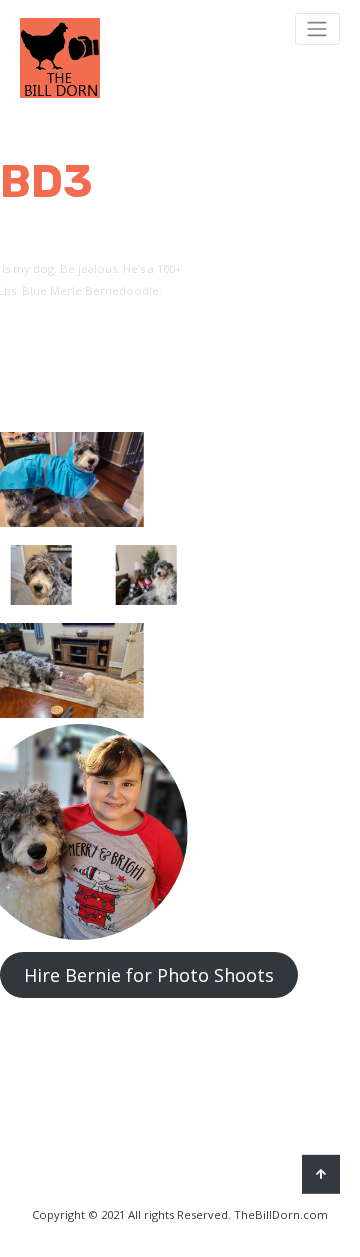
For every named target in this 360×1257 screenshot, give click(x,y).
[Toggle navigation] (317, 29)
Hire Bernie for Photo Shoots (149, 975)
